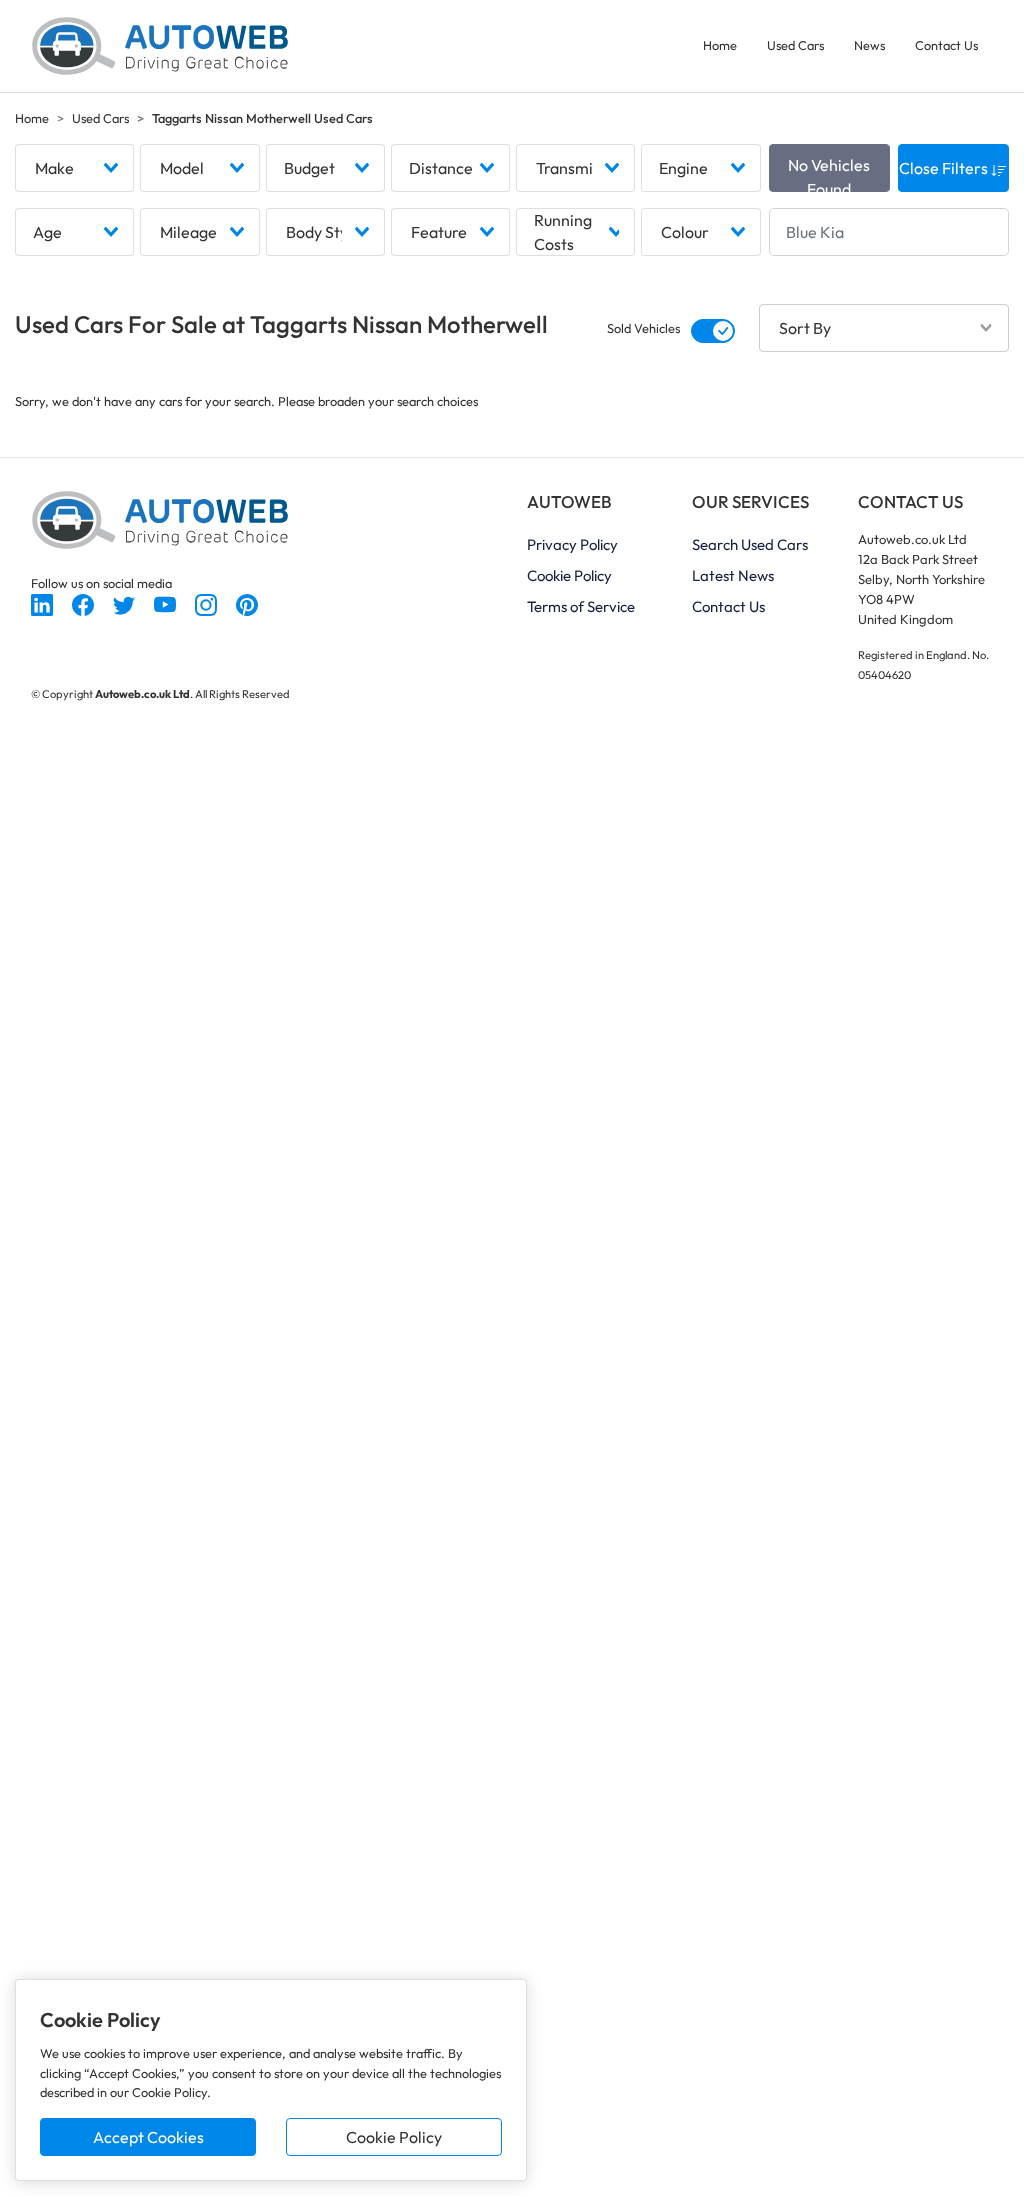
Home (720, 45)
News (869, 45)
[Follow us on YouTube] (166, 603)
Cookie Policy (394, 2137)
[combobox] (74, 168)
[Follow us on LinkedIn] (43, 603)
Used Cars (795, 45)
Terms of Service (581, 606)
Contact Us (946, 45)
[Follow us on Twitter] (125, 603)
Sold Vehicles (643, 328)
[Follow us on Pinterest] (247, 603)
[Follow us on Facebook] (84, 603)
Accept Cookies (148, 2137)
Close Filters (945, 168)
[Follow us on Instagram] (207, 603)
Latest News (733, 575)
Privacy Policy (572, 544)
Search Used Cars (750, 544)
